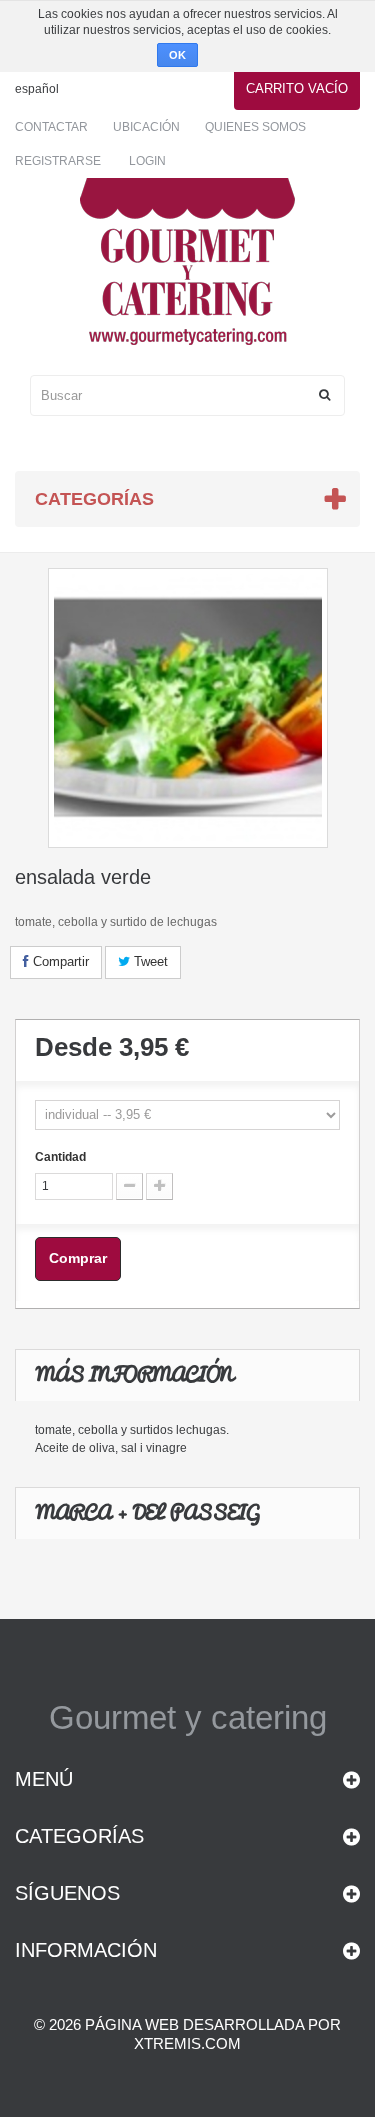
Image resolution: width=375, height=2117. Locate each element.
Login (147, 161)
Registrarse (58, 161)
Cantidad (60, 1157)
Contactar (51, 127)
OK (177, 55)
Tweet (149, 961)
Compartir (59, 961)
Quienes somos (255, 127)
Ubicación (146, 127)
